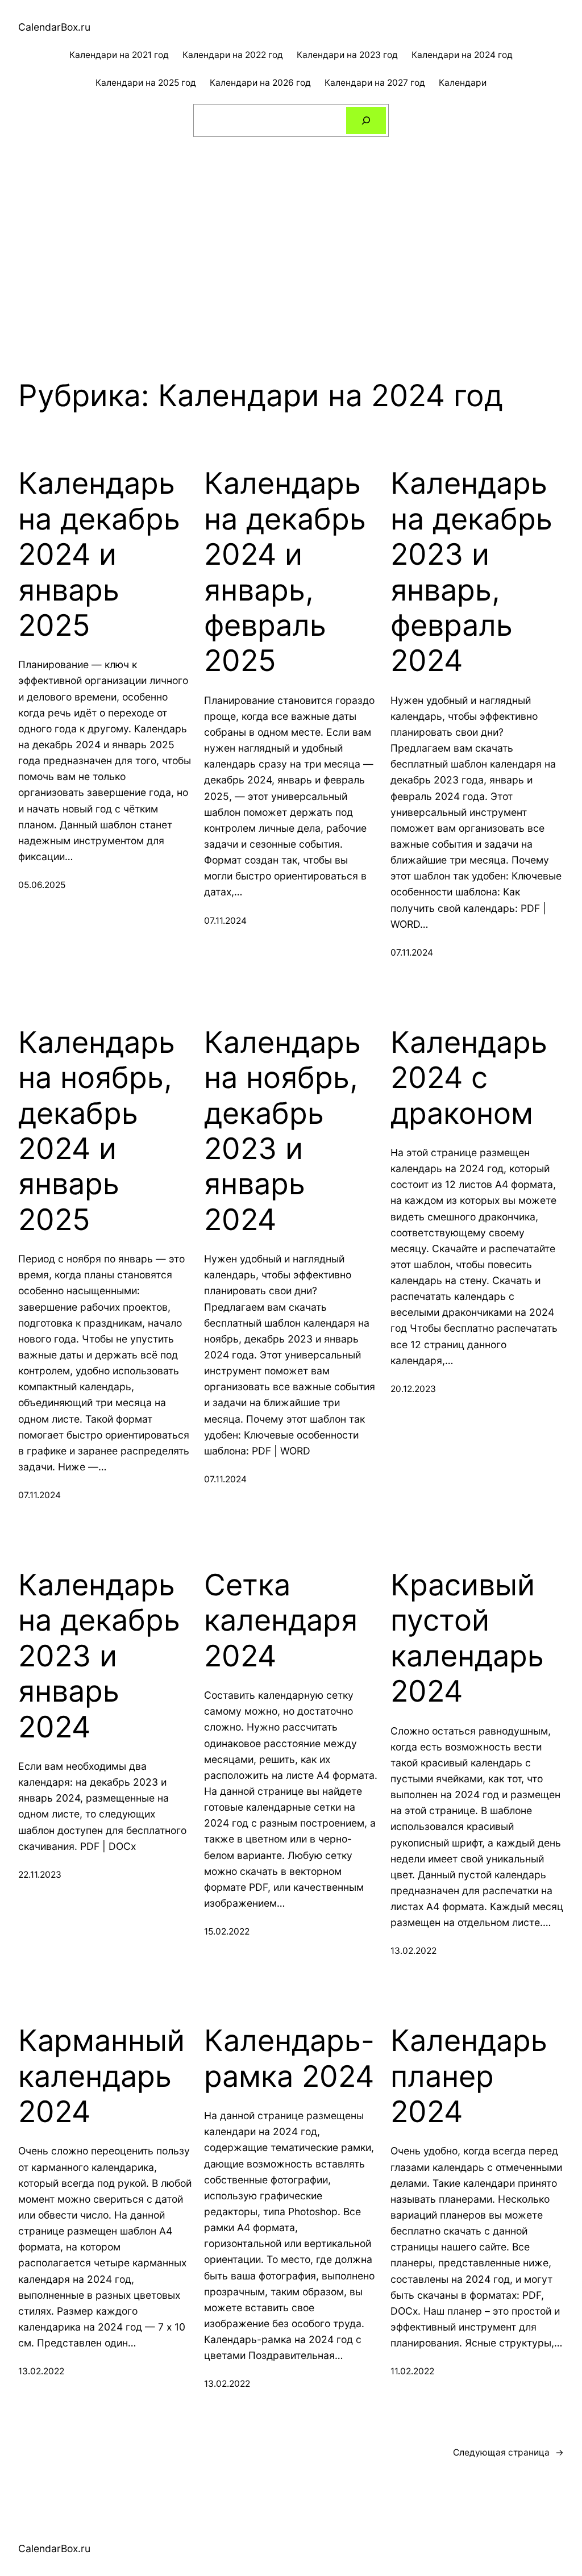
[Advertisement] (291, 237)
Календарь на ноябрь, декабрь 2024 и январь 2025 (97, 1131)
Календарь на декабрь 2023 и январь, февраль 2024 (471, 572)
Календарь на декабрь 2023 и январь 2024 (99, 1656)
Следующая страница (508, 2452)
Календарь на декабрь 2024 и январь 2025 (99, 555)
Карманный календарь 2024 (101, 2076)
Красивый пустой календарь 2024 (467, 1638)
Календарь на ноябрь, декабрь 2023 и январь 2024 (282, 1131)
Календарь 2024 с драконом (469, 1078)
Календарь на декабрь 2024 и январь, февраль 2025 (285, 572)
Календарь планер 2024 (469, 2076)
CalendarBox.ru (54, 27)
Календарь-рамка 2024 (289, 2058)
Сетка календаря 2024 (281, 1621)
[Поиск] (366, 121)
